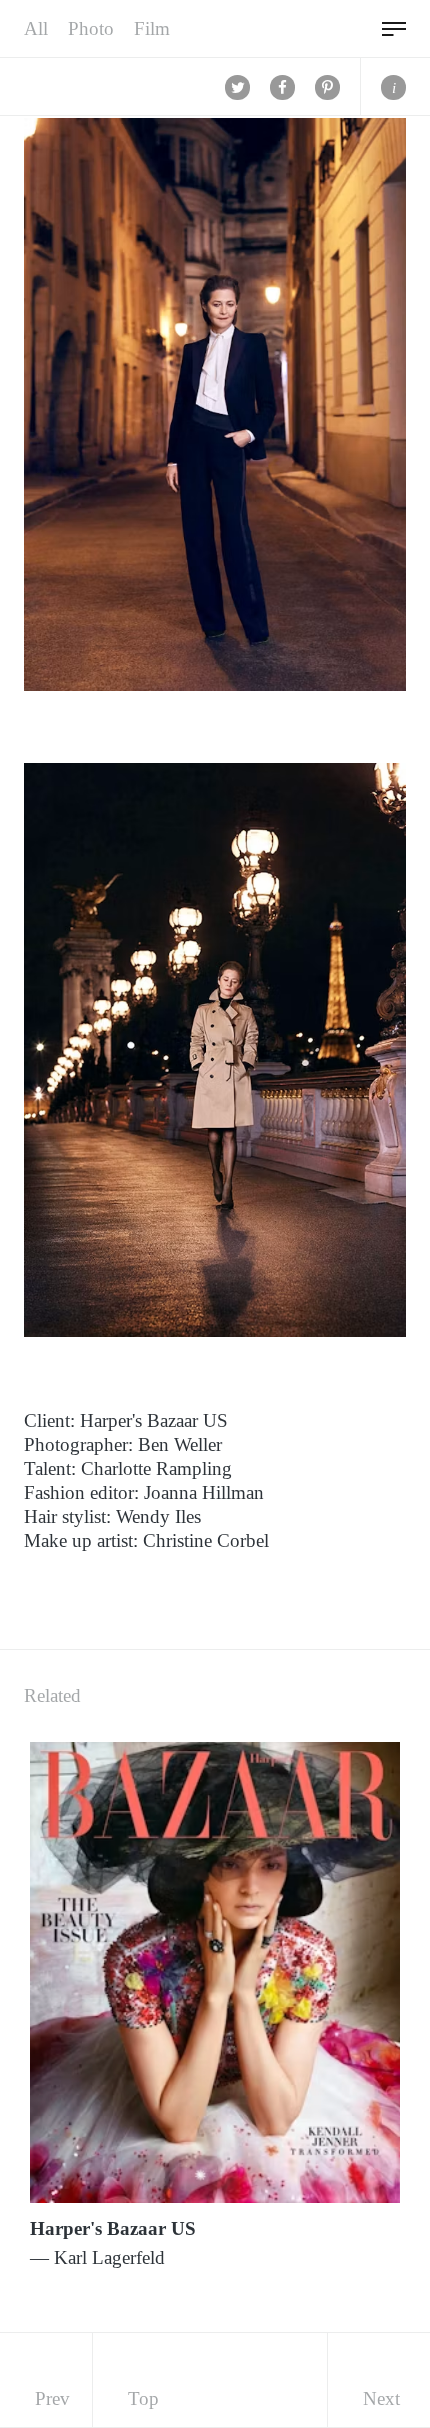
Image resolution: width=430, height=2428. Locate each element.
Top (143, 2398)
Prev (52, 2398)
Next (381, 2398)
